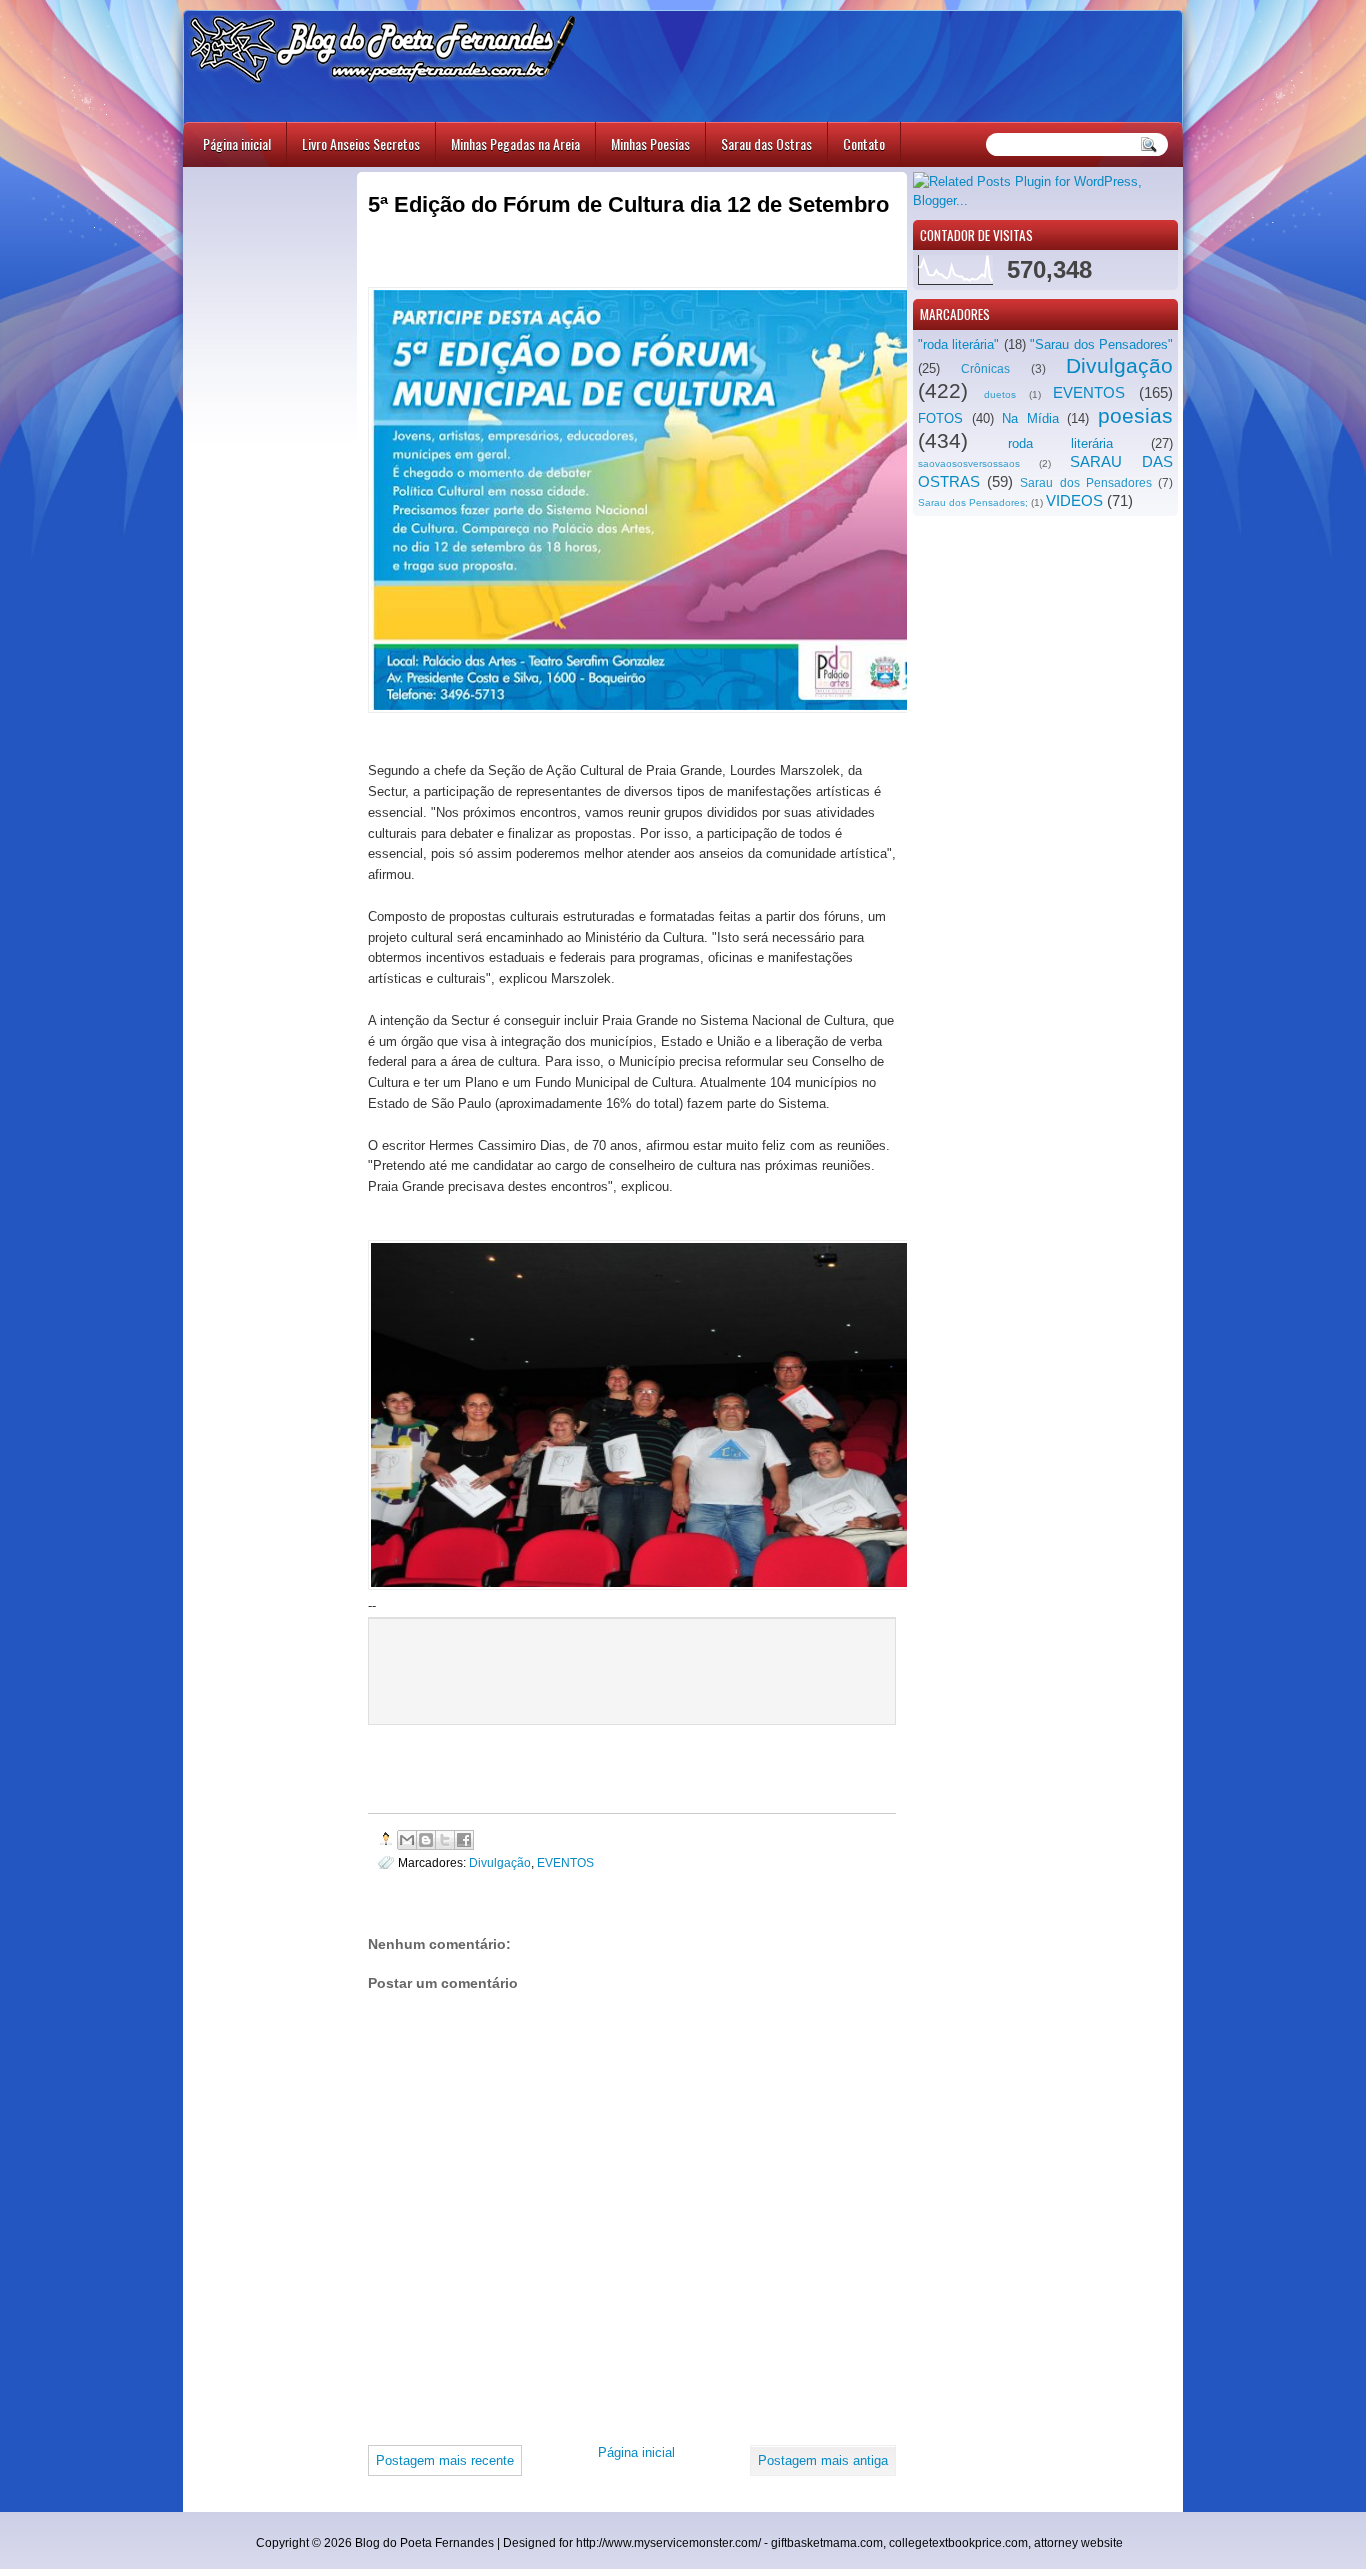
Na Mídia (1030, 418)
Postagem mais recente (445, 2460)
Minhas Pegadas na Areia (515, 143)
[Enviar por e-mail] (407, 1840)
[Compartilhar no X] (445, 1840)
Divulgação (1119, 365)
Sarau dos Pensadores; (973, 502)
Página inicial (237, 143)
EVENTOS (1089, 392)
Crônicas (985, 369)
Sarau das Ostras (766, 143)
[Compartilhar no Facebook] (464, 1840)
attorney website (1078, 2543)
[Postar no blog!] (426, 1840)
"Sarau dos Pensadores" (1101, 344)
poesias (1135, 415)
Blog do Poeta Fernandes (424, 2543)
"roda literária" (958, 344)
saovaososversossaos (969, 463)
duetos (1000, 394)
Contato (864, 143)
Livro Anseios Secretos (361, 143)
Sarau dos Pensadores (1085, 483)
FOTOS (940, 418)
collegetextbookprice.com (958, 2543)
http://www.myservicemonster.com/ (668, 2543)
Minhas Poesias (650, 143)
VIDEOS (1074, 500)
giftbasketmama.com (827, 2543)
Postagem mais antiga (823, 2460)
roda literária (1060, 443)
